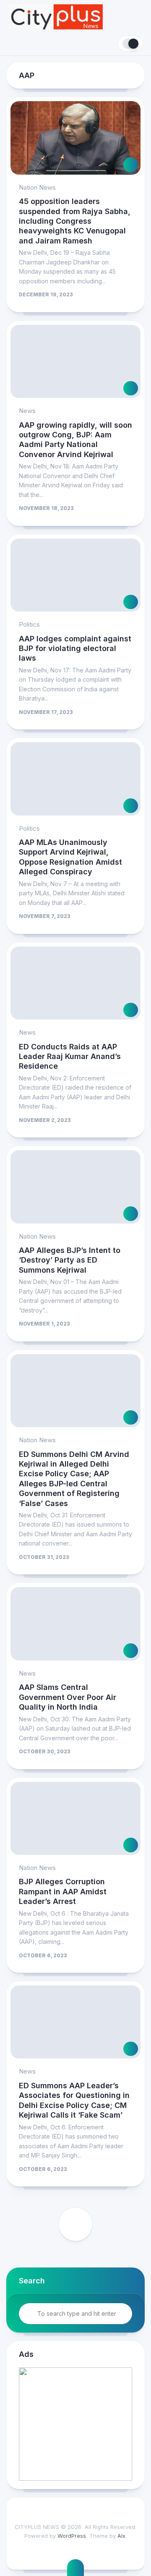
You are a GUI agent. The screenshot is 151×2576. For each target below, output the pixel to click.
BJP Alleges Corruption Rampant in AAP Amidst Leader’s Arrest (63, 1891)
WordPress (72, 2536)
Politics (29, 624)
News (27, 411)
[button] (75, 2424)
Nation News (37, 187)
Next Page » (75, 2224)
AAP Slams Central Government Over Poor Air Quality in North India (68, 1697)
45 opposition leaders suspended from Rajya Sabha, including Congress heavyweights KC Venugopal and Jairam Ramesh (75, 221)
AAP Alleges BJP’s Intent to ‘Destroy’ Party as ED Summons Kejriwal (70, 1260)
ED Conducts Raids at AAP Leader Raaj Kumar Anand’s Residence (70, 1057)
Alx (121, 2536)
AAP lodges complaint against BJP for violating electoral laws (75, 649)
